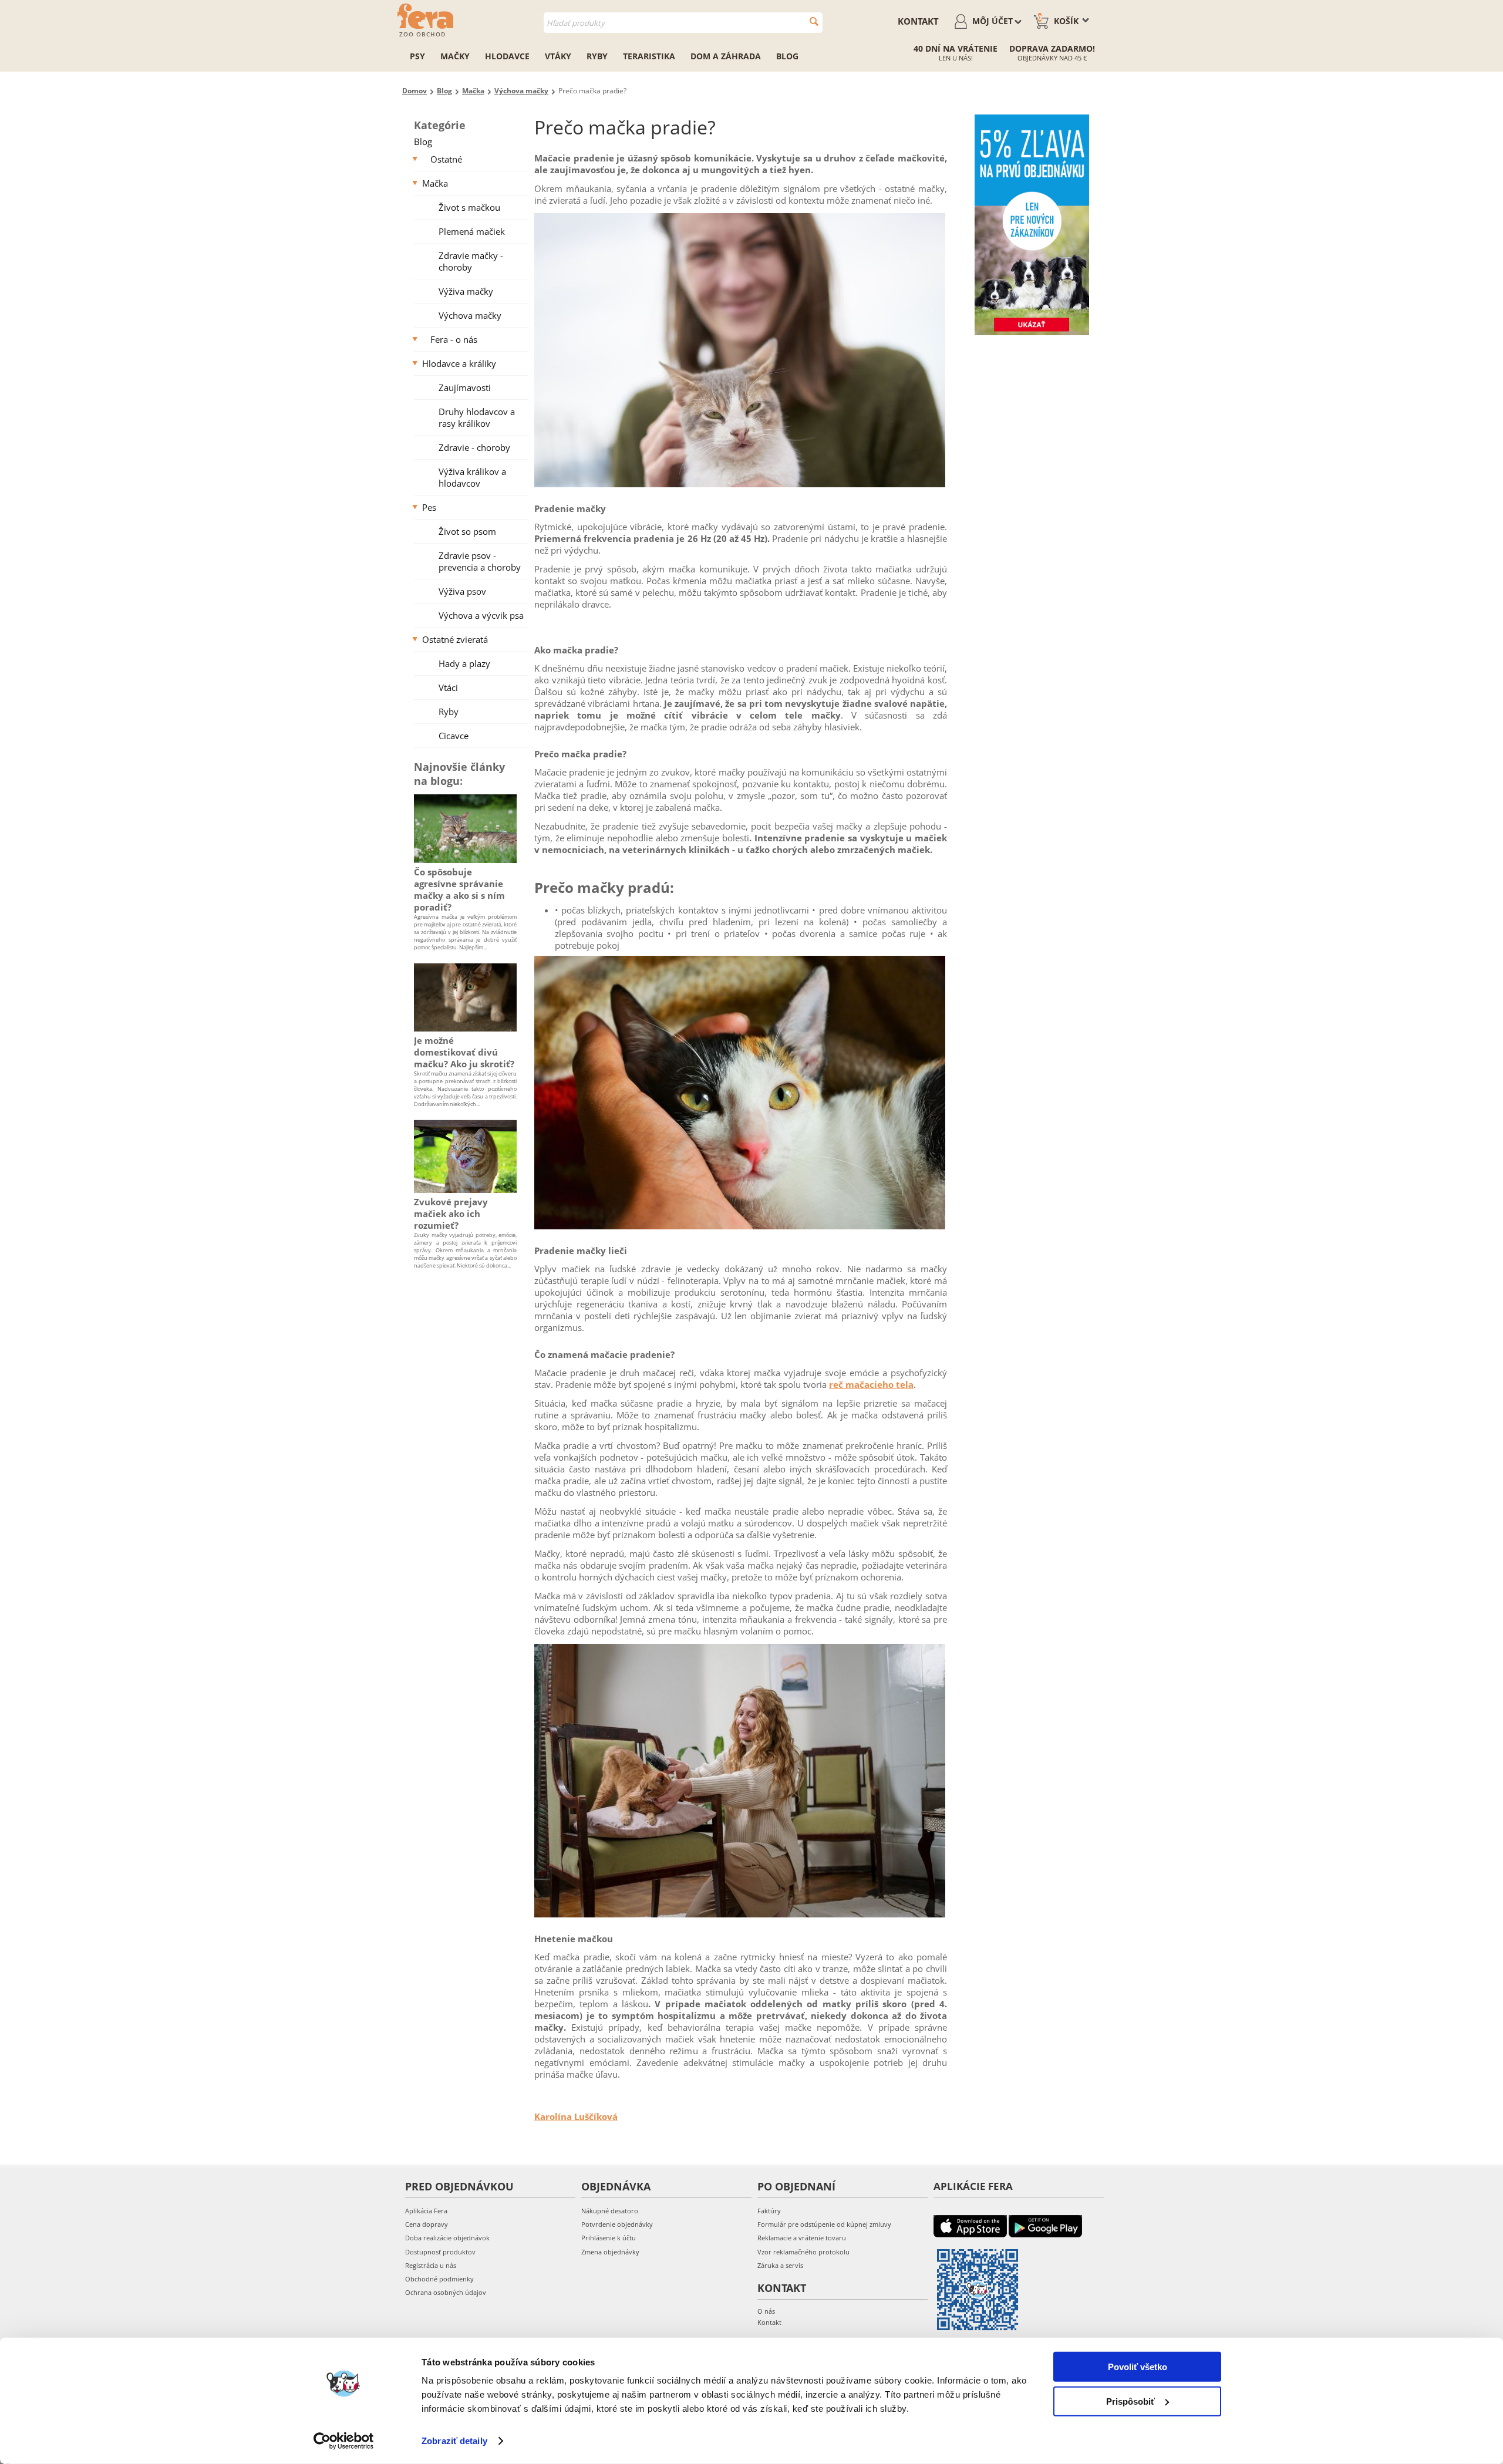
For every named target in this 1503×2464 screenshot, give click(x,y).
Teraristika (649, 56)
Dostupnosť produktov (440, 2252)
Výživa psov (462, 591)
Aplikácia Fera (426, 2211)
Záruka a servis (780, 2265)
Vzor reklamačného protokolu (803, 2252)
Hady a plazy (464, 663)
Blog (787, 56)
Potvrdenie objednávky (617, 2224)
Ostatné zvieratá (455, 639)
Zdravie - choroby (474, 447)
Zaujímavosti (465, 387)
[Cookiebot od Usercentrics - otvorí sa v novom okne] (344, 2441)
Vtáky (558, 56)
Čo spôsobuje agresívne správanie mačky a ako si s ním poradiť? (459, 889)
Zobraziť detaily (454, 2441)
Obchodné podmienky (439, 2279)
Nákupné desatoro (610, 2211)
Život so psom (467, 531)
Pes (429, 507)
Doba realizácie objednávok (447, 2238)
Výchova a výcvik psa (481, 615)
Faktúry (769, 2211)
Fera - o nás (454, 339)
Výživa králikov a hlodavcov (472, 477)
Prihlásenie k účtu (609, 2238)
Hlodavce (507, 56)
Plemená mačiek (472, 231)
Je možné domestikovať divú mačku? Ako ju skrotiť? (464, 1052)
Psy (417, 56)
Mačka (435, 183)
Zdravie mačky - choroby (471, 261)
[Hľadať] (814, 21)
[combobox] (683, 23)
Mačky (455, 56)
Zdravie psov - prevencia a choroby (480, 561)
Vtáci (448, 687)
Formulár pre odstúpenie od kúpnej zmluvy (824, 2224)
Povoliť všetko (1138, 2367)
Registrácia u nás (431, 2265)
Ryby (597, 56)
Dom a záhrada (726, 56)
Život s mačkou (469, 207)
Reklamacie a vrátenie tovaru (802, 2238)
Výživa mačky (466, 291)
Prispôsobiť (1130, 2401)
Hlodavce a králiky (459, 363)
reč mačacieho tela (871, 1384)
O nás (766, 2311)
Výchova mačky (470, 315)
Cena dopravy (427, 2224)
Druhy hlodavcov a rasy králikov (477, 417)
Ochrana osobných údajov (446, 2292)
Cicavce (454, 736)
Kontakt (918, 21)
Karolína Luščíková (576, 2116)
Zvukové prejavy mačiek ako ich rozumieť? (451, 1214)
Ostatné (446, 159)
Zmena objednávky (610, 2252)
